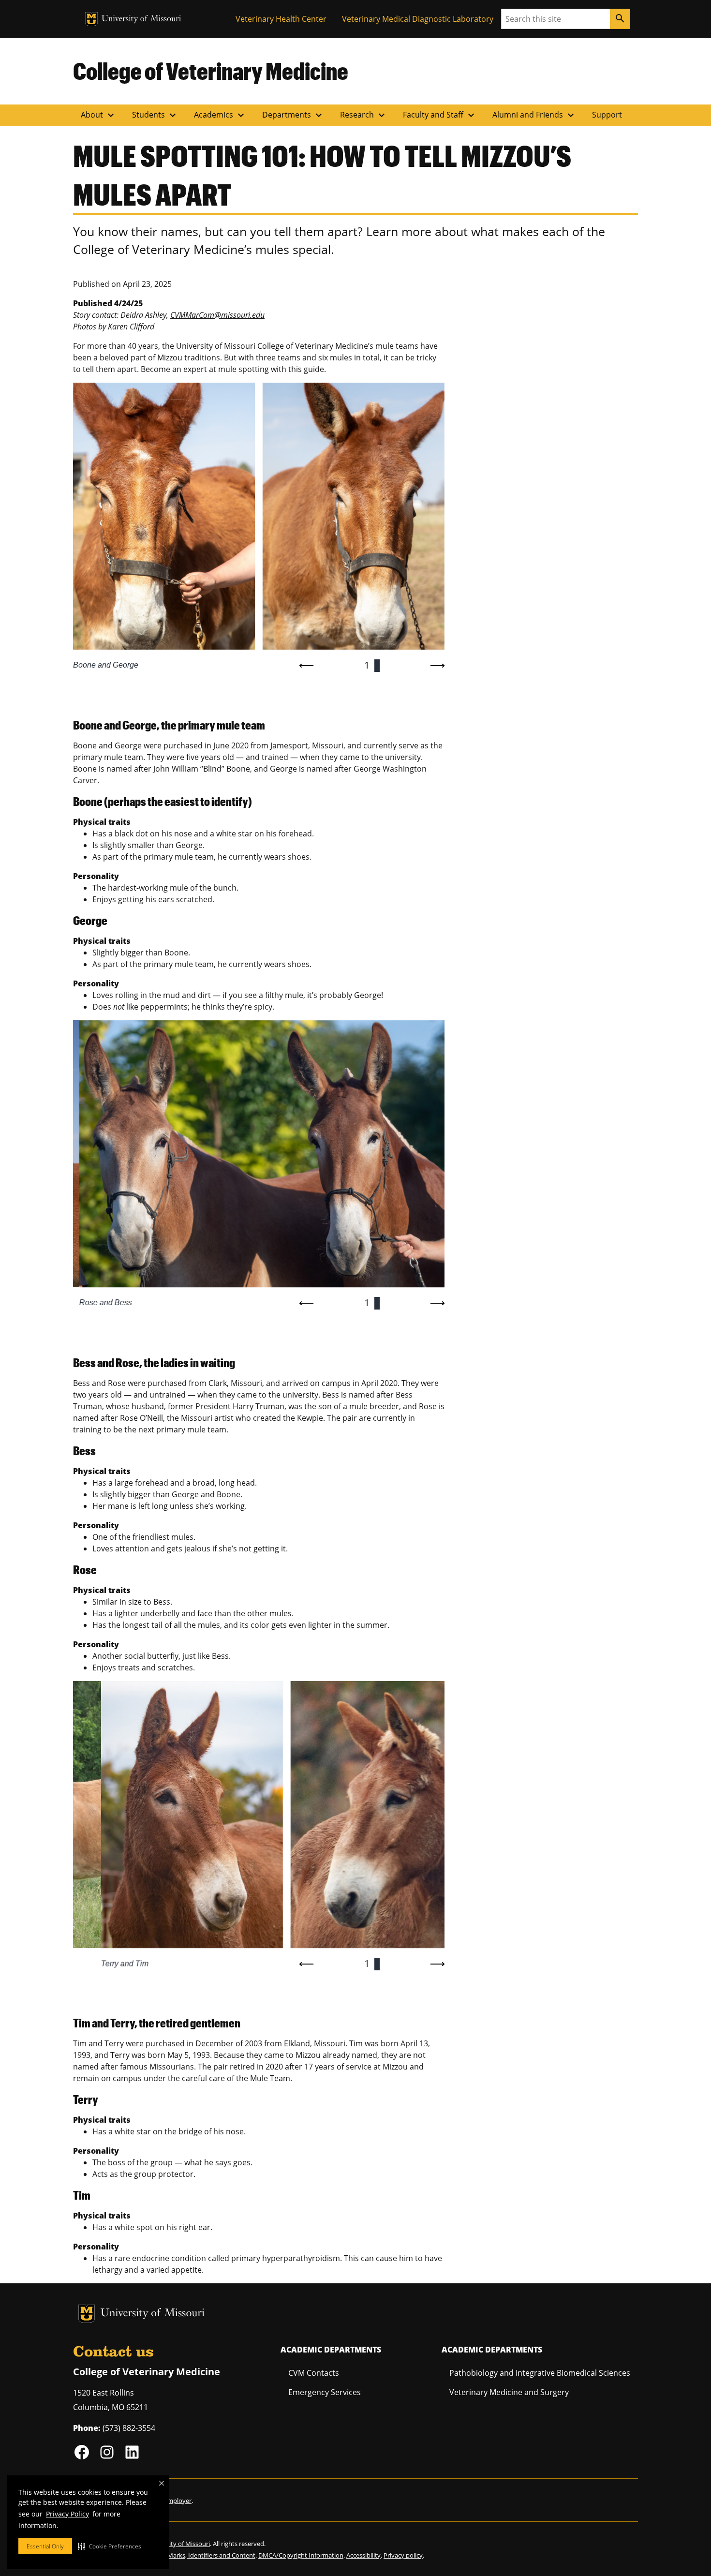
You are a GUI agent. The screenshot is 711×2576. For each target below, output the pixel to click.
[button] (110, 2546)
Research (364, 115)
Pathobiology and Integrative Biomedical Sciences (540, 2373)
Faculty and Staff (440, 115)
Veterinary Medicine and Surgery (509, 2392)
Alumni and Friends (534, 115)
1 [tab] (367, 665)
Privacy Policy (67, 2514)
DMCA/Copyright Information (301, 2555)
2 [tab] (377, 665)
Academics (220, 115)
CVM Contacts (314, 2373)
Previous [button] (307, 666)
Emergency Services (325, 2392)
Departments (293, 115)
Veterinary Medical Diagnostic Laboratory (418, 19)
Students (155, 115)
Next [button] (437, 666)
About (99, 115)
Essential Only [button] (45, 2546)
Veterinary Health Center (281, 19)
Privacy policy (403, 2555)
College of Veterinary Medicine (211, 71)
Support (607, 115)
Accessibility (363, 2555)
